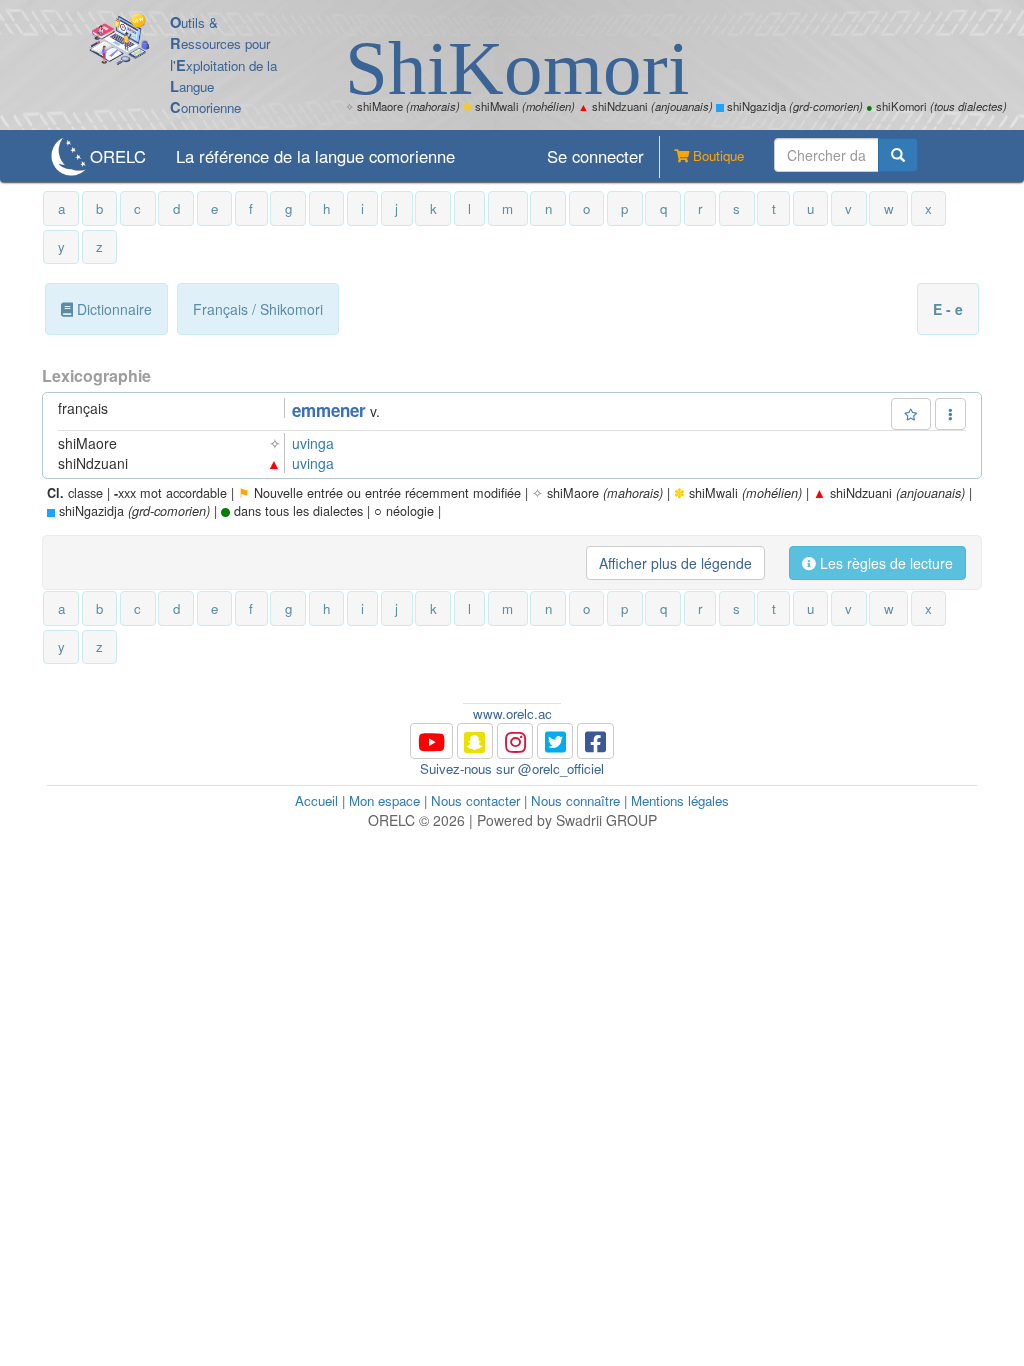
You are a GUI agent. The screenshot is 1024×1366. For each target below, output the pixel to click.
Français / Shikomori (258, 309)
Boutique (716, 155)
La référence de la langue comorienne (315, 156)
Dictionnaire (112, 309)
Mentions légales (680, 800)
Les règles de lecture (884, 563)
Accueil (316, 800)
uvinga (313, 443)
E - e (948, 309)
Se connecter (595, 156)
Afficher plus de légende (675, 563)
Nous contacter (475, 800)
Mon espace (384, 800)
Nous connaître (575, 800)
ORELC (118, 156)
